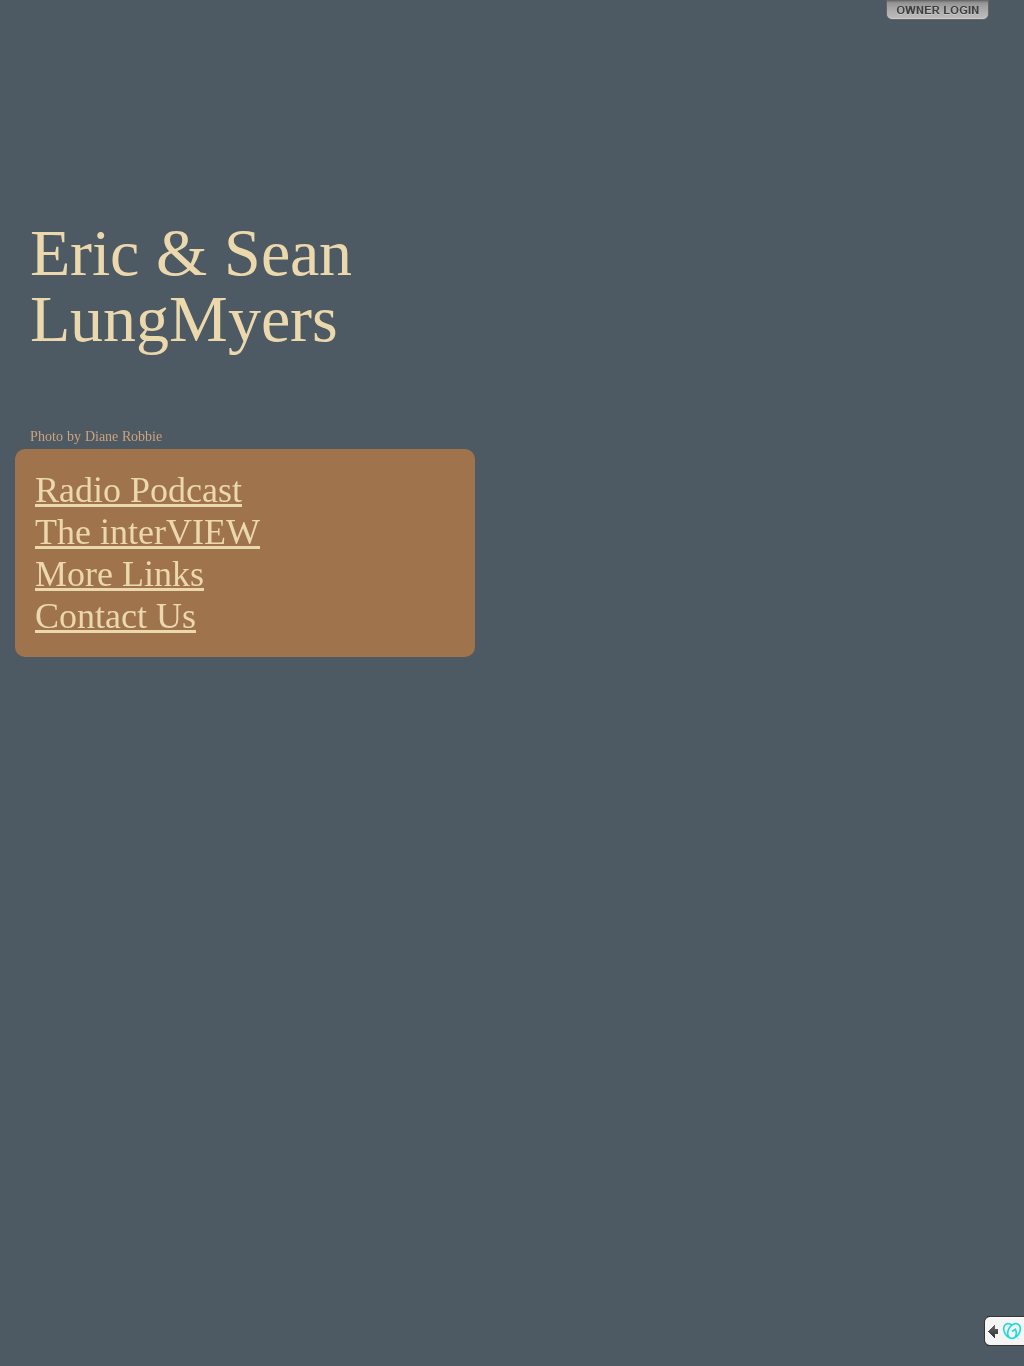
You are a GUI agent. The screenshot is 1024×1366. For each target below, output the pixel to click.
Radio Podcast (138, 490)
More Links (119, 574)
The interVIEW (147, 532)
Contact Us (115, 616)
